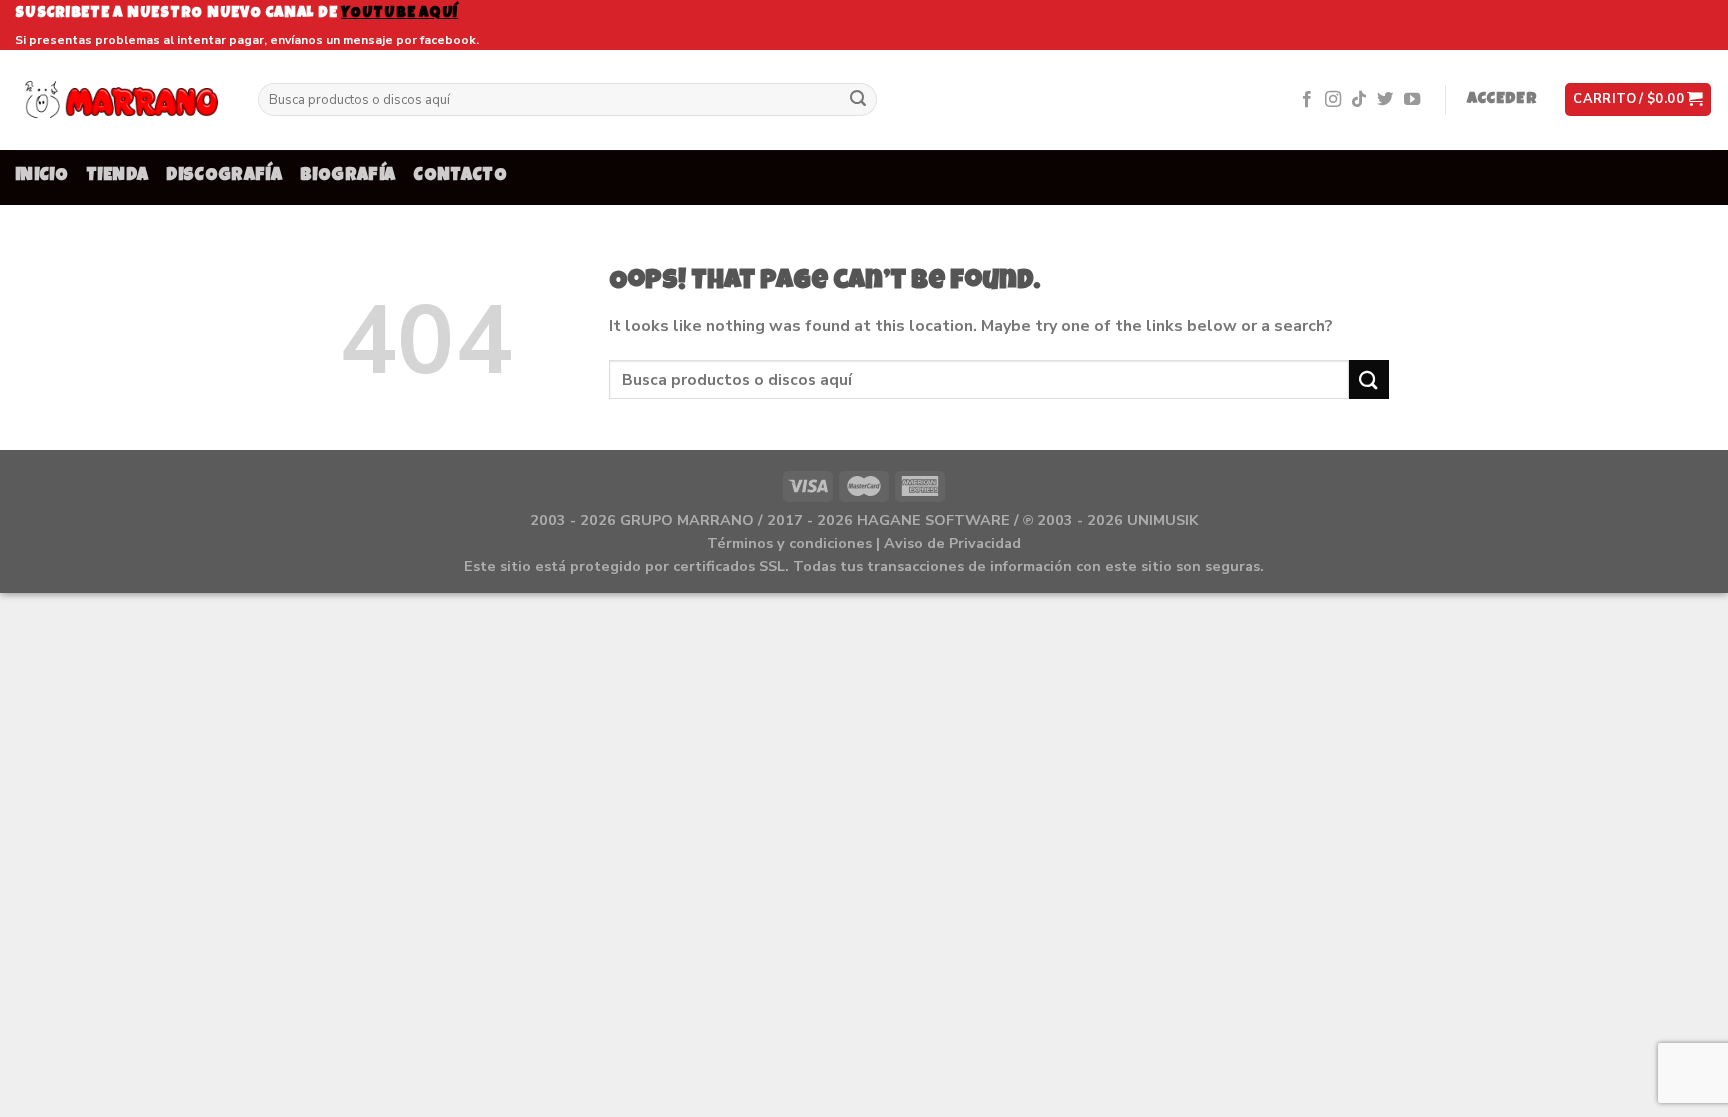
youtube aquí (399, 13)
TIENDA (117, 176)
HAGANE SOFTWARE (933, 520)
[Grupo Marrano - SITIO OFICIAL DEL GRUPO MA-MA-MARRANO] (121, 99)
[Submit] (859, 100)
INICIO (41, 176)
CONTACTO (460, 176)
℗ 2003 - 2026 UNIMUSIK (1110, 520)
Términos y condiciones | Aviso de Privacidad (864, 543)
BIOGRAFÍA (347, 176)
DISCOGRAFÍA (224, 176)
